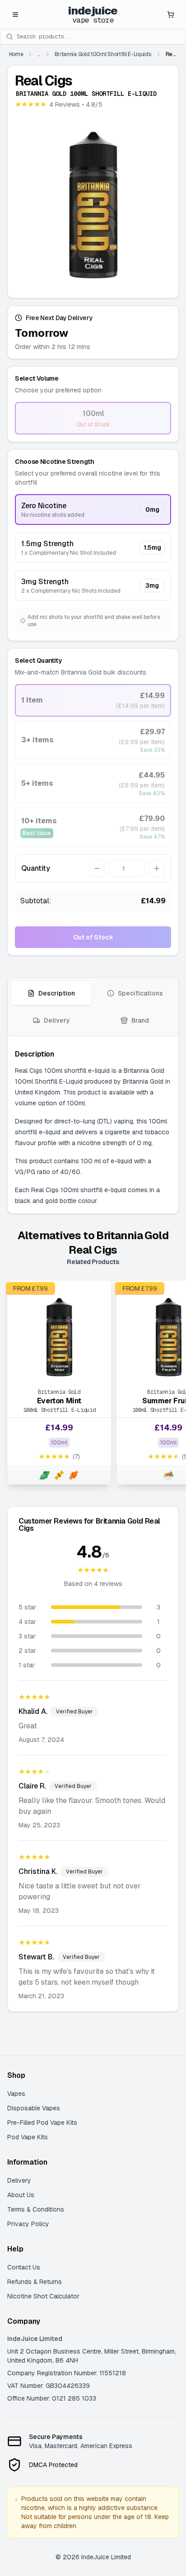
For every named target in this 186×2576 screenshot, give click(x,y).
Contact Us (24, 2267)
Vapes (16, 2094)
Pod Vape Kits (28, 2137)
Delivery (19, 2180)
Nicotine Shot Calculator (43, 2296)
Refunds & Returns (35, 2282)
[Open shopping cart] (171, 14)
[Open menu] (15, 14)
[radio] (93, 418)
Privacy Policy (28, 2224)
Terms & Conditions (36, 2209)
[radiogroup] (93, 547)
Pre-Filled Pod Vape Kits (42, 2123)
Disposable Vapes (34, 2108)
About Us (21, 2195)
